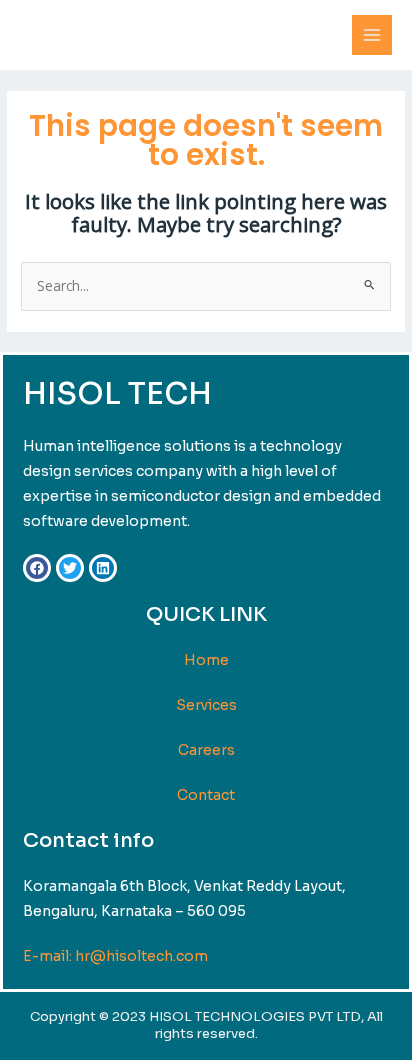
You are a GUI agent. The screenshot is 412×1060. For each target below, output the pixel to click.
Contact (206, 795)
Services (206, 705)
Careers (206, 750)
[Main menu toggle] (372, 35)
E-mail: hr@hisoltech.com (115, 956)
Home (206, 660)
